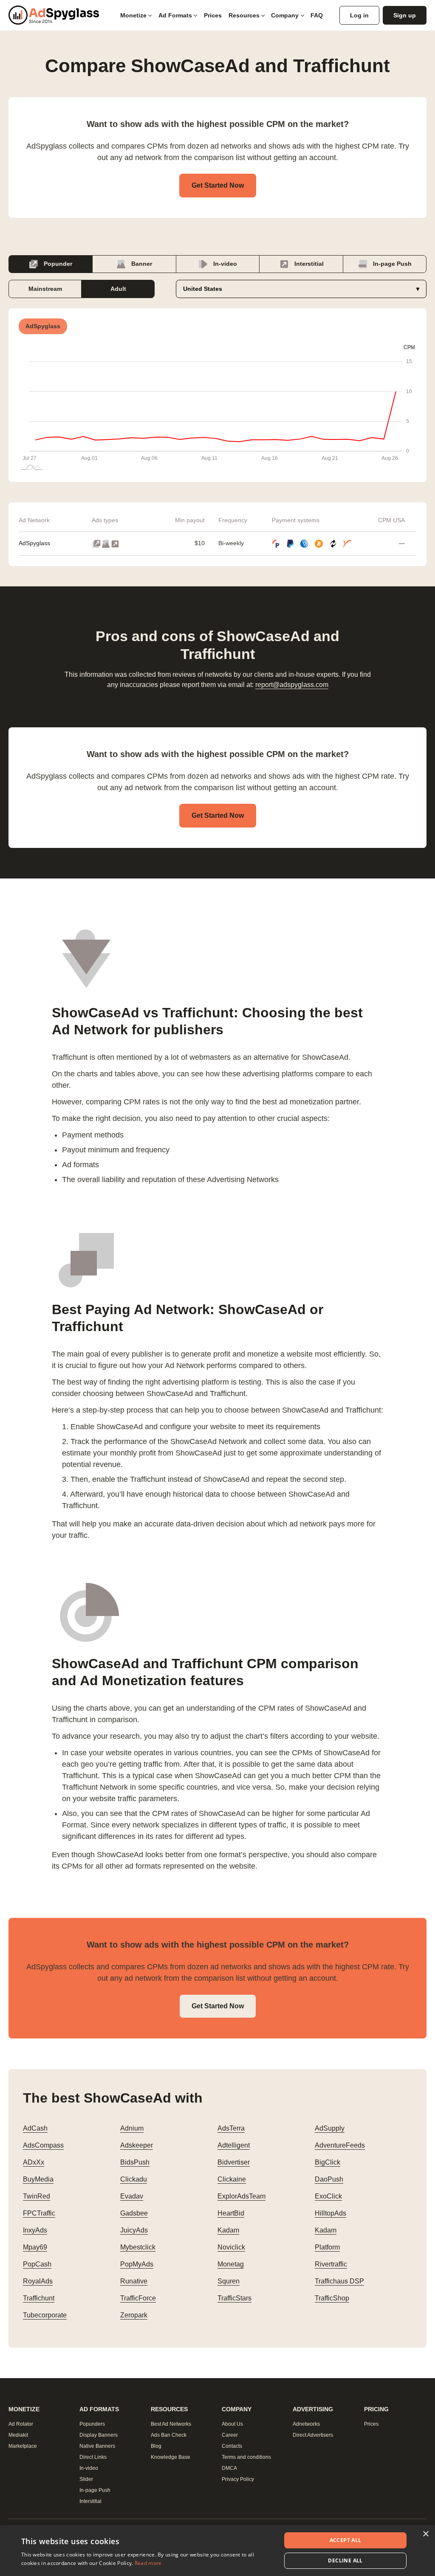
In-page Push (391, 264)
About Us (232, 2424)
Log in (359, 15)
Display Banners (99, 2435)
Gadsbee (134, 2213)
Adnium (132, 2128)
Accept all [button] (346, 2540)
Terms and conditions (246, 2457)
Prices (213, 15)
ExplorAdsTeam (242, 2196)
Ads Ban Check (169, 2435)
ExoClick (328, 2196)
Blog (156, 2446)
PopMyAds (137, 2264)
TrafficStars (234, 2298)
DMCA (229, 2468)
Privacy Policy (238, 2479)
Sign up (405, 15)
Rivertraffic (331, 2264)
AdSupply (330, 2128)
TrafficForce (138, 2298)
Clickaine (232, 2179)
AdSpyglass (34, 543)
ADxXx (34, 2162)
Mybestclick (138, 2247)
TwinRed (37, 2196)
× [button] (425, 2534)
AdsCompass (43, 2145)
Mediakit (18, 2435)
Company (285, 15)
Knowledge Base (171, 2457)
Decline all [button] (345, 2561)
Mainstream (45, 289)
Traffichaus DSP (339, 2281)
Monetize (133, 15)
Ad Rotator (21, 2424)
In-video (224, 264)
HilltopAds (330, 2213)
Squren (229, 2281)
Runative (134, 2281)
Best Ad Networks (171, 2424)
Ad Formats (175, 15)
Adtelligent (234, 2145)
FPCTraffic (39, 2213)
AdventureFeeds (340, 2145)
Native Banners (97, 2446)
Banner (141, 264)
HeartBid (231, 2213)
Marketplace (23, 2446)
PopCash (37, 2264)
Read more (148, 2563)
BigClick (328, 2162)
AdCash (35, 2128)
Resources (244, 15)
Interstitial (308, 264)
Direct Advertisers (313, 2435)
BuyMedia (38, 2179)
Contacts (232, 2446)
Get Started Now (218, 185)
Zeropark (134, 2315)
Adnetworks (306, 2424)
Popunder (57, 264)
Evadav (132, 2196)
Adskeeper (137, 2145)
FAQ (317, 15)
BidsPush (135, 2162)
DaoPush (329, 2179)
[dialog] (217, 2551)
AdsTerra (231, 2128)
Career (230, 2435)
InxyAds (35, 2230)
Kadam (228, 2230)
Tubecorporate (45, 2315)
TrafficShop (332, 2298)
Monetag (231, 2264)
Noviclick (231, 2247)
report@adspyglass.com (292, 685)
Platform (327, 2247)
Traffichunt (39, 2298)
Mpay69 (35, 2247)
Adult (118, 289)
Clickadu (134, 2179)
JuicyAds (134, 2230)
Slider (86, 2479)
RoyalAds (38, 2281)
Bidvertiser (234, 2162)
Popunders (92, 2424)
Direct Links (93, 2457)
